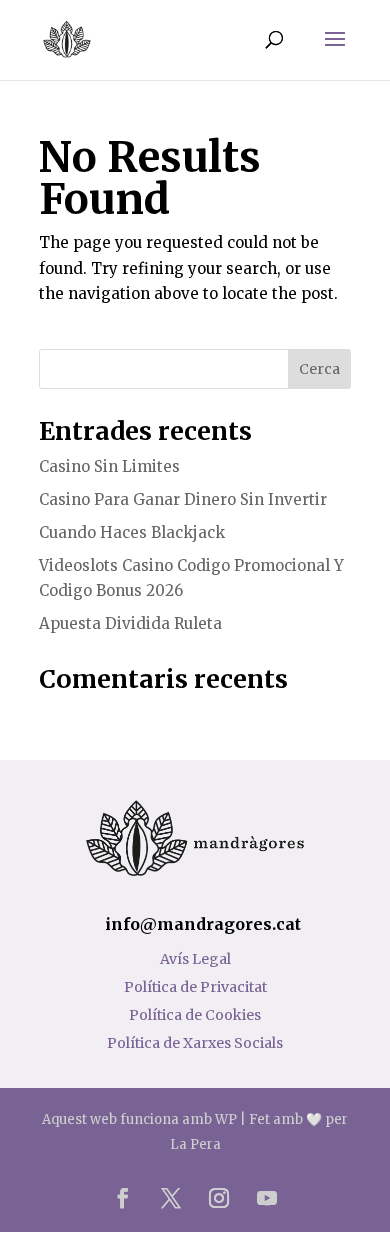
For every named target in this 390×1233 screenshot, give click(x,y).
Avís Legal (195, 959)
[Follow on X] (171, 1198)
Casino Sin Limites (109, 466)
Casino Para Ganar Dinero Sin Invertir (183, 499)
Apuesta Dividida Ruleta (130, 623)
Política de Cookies (195, 1015)
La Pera (195, 1144)
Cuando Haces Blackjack (132, 532)
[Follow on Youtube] (267, 1198)
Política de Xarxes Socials (195, 1043)
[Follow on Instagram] (219, 1198)
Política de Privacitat (195, 987)
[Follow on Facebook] (123, 1198)
